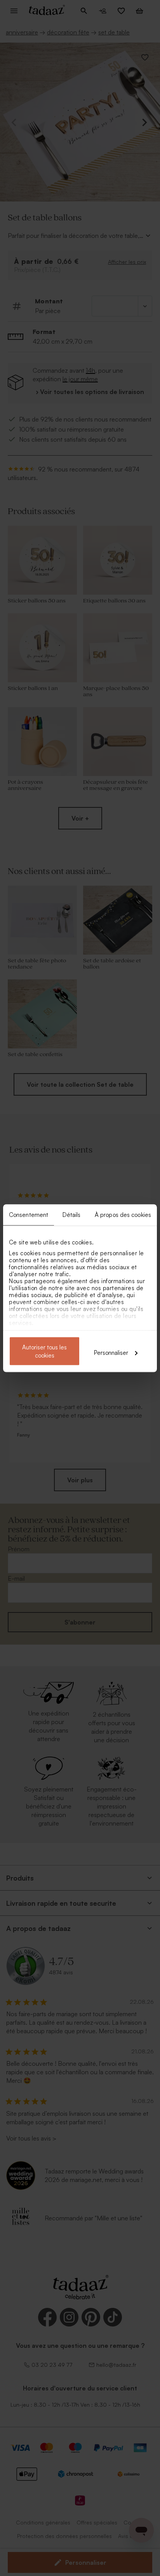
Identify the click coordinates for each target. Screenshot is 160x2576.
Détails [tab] (72, 1214)
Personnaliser (111, 1352)
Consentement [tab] (29, 1214)
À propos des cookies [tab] (123, 1214)
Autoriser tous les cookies (44, 1351)
